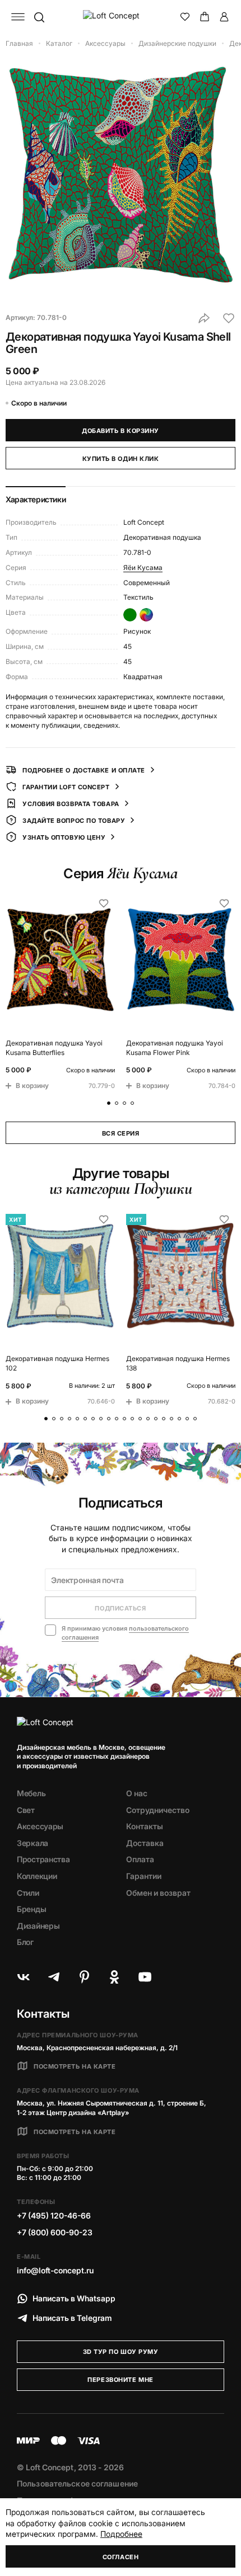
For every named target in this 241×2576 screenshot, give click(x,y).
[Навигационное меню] (18, 17)
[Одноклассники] (114, 1977)
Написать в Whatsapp (74, 2298)
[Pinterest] (84, 1977)
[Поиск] (39, 17)
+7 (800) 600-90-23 (55, 2232)
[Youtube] (145, 1977)
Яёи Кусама (143, 568)
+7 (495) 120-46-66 (54, 2215)
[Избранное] (185, 17)
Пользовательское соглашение (77, 2483)
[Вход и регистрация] (224, 17)
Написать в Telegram (72, 2318)
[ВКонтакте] (24, 1977)
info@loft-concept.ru (55, 2270)
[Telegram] (54, 1977)
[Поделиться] (204, 318)
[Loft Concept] (121, 17)
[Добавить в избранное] (229, 318)
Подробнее (121, 2534)
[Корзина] (205, 17)
